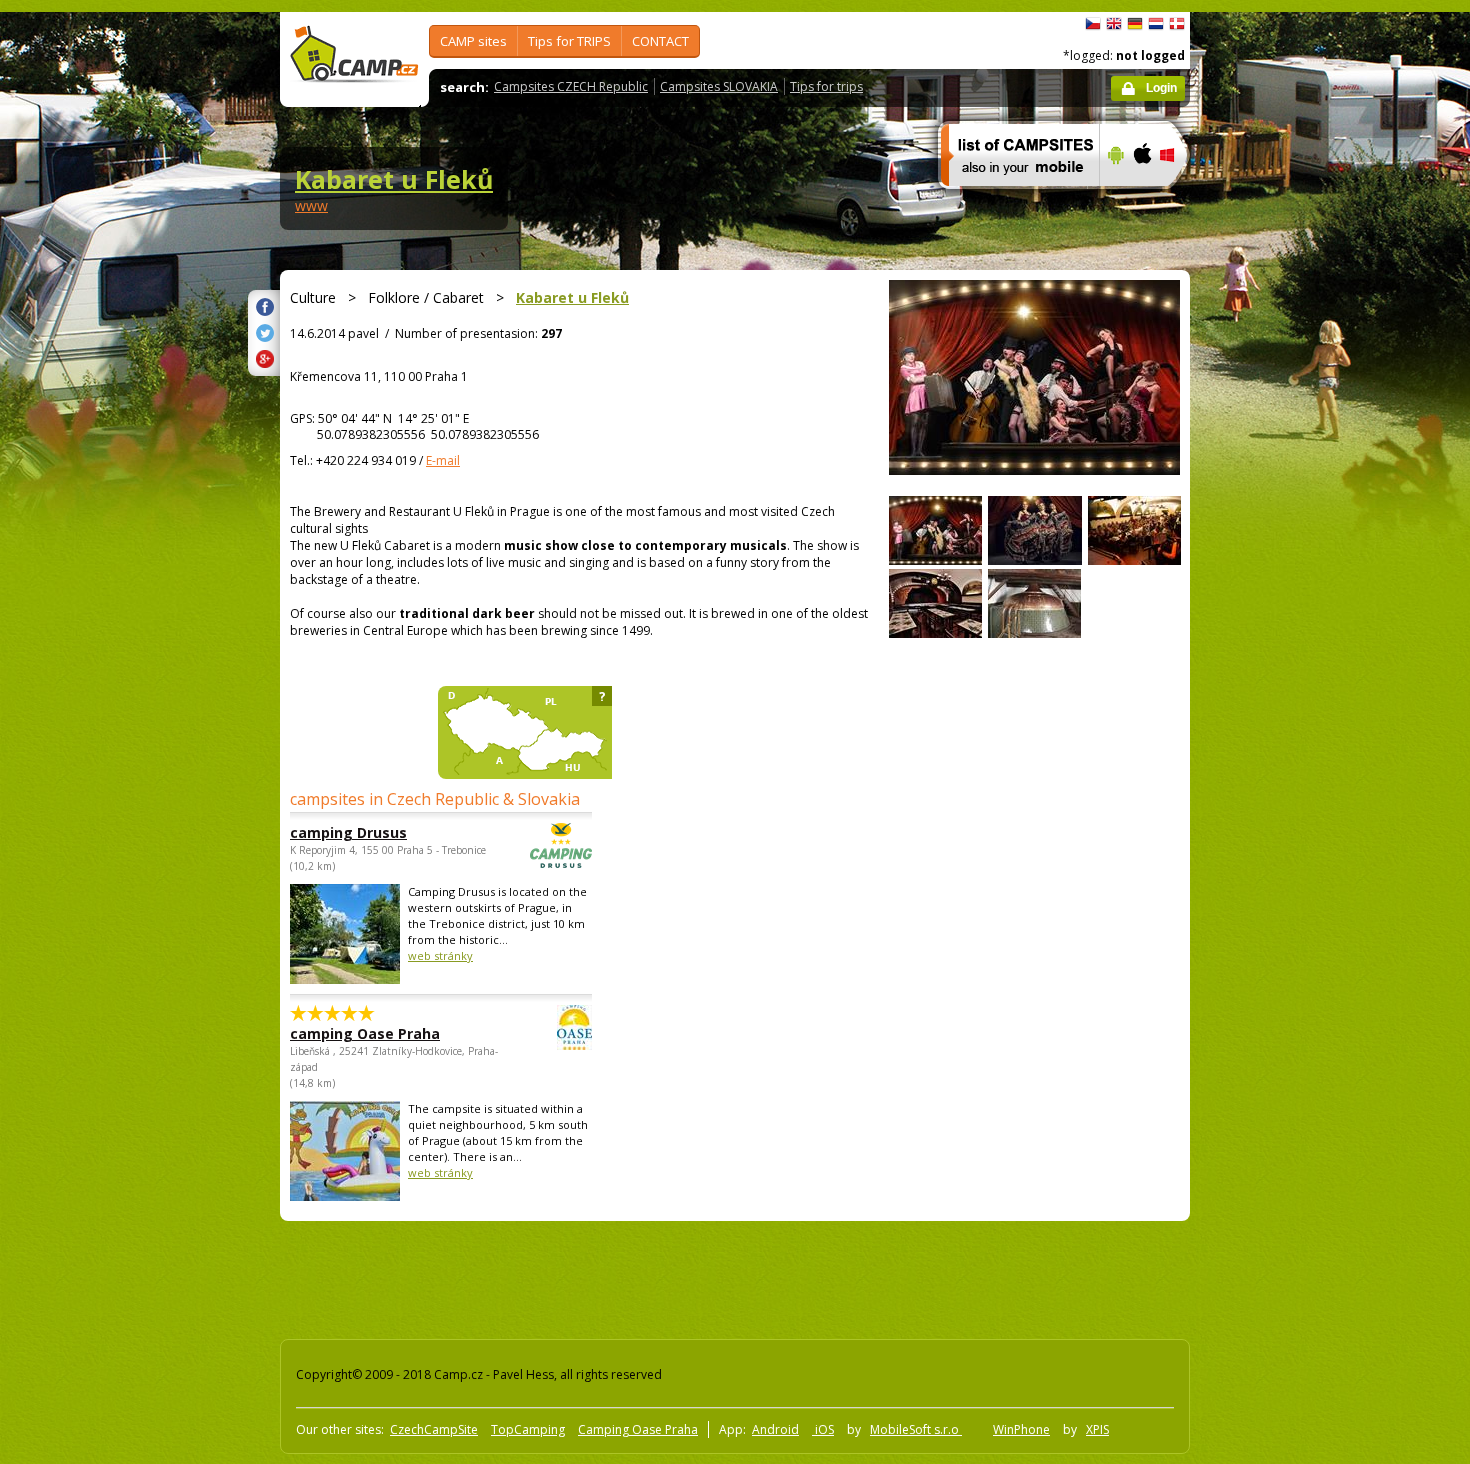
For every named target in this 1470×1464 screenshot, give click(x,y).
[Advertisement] (1274, 613)
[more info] (1011, 199)
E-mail (443, 460)
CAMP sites (473, 41)
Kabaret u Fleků (394, 179)
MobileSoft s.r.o (916, 1429)
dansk (1177, 24)
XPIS (1097, 1429)
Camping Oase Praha (638, 1429)
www (311, 205)
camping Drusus (348, 832)
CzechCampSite (434, 1429)
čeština (1093, 24)
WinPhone (1021, 1429)
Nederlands (1156, 24)
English (1114, 24)
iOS (823, 1429)
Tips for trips (826, 86)
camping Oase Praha (365, 1033)
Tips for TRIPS (569, 41)
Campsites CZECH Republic (571, 86)
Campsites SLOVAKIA (719, 86)
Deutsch (1135, 24)
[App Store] (1141, 199)
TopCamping (528, 1429)
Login (1161, 88)
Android (775, 1429)
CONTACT (660, 41)
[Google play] (1113, 199)
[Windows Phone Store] (1179, 199)
